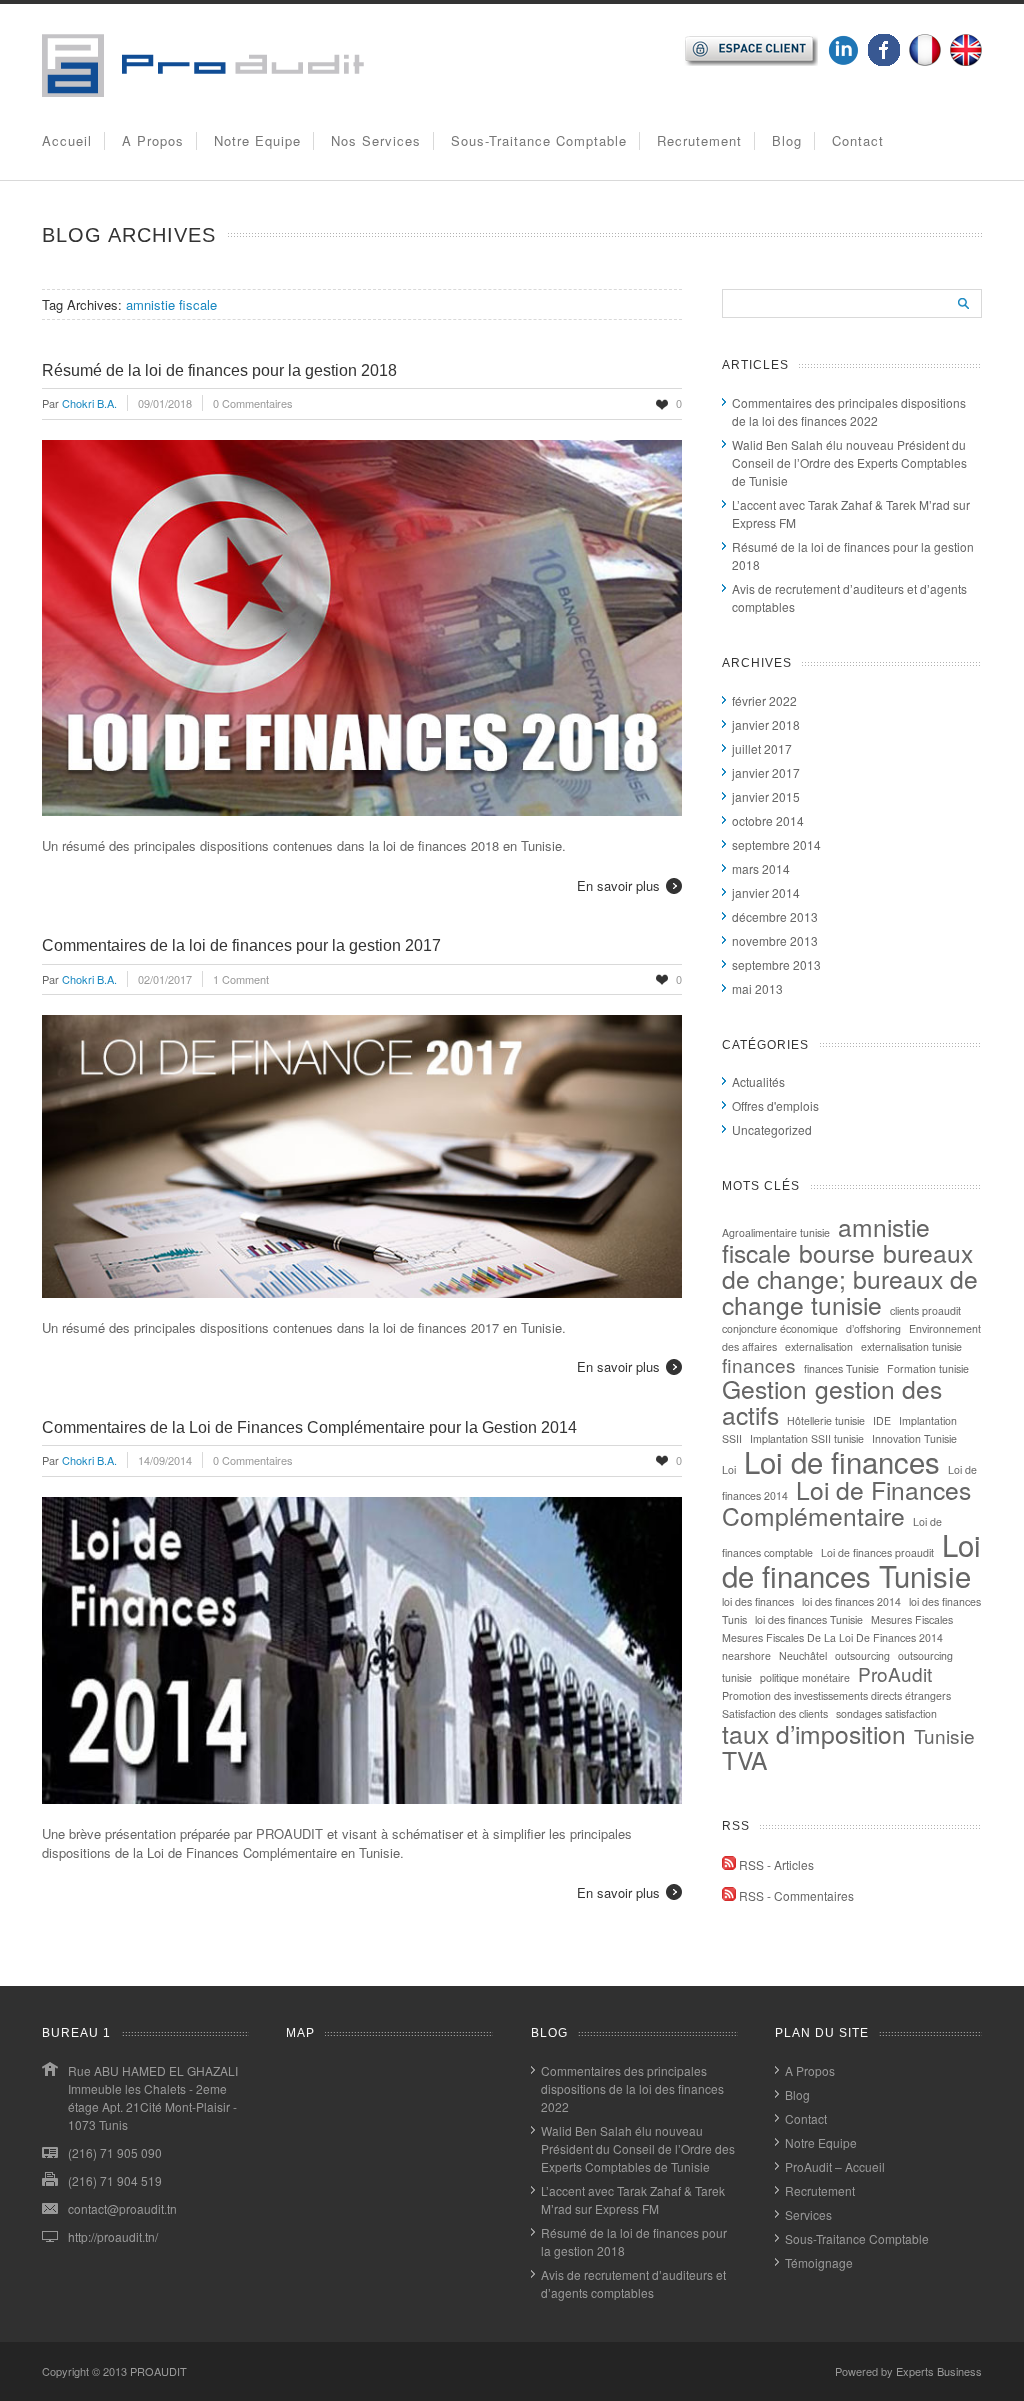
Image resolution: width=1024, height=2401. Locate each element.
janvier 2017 (766, 772)
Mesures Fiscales (912, 1619)
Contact (858, 140)
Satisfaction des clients (775, 1713)
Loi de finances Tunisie (851, 1559)
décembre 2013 (775, 916)
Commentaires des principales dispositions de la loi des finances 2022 (849, 411)
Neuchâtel (803, 1655)
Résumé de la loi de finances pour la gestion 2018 (219, 370)
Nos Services (376, 140)
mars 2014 (761, 868)
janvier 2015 (766, 796)
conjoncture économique (780, 1328)
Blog (787, 140)
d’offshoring (873, 1328)
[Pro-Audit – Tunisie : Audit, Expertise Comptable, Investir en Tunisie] (203, 91)
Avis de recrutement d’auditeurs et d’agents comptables (633, 2283)
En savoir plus (618, 885)
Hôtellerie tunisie (826, 1420)
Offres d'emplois (775, 1105)
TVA (744, 1759)
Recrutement (699, 140)
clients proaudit (925, 1310)
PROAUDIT (158, 2371)
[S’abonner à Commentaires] (729, 1895)
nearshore (746, 1655)
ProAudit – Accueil (835, 2166)
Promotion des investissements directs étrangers (836, 1695)
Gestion (764, 1388)
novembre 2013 (775, 940)
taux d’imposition (814, 1733)
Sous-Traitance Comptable (539, 140)
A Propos (153, 140)
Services (808, 2214)
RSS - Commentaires (796, 1895)
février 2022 (764, 700)
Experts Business (939, 2371)
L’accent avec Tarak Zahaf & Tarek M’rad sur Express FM (633, 2199)
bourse (837, 1252)
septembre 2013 (776, 964)
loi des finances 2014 (851, 1601)
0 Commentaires (253, 403)
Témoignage (819, 2262)
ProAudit (895, 1673)
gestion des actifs (832, 1401)
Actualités (758, 1081)
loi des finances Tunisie (809, 1619)
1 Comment (241, 979)
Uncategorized (772, 1129)
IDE (882, 1420)
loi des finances (758, 1601)
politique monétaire (805, 1677)
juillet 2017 (762, 748)
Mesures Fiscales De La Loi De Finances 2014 (832, 1637)
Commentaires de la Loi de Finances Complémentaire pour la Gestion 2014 (309, 1427)
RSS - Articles (776, 1864)
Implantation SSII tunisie (807, 1438)
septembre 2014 (776, 844)
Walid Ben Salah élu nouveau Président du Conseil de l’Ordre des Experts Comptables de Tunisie (849, 462)
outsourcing (862, 1655)
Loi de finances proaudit (877, 1552)
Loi (729, 1469)
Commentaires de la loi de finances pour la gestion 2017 (241, 945)
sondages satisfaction (886, 1713)
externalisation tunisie (911, 1346)
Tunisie (944, 1735)
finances (759, 1364)
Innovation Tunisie (914, 1438)
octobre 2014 (768, 820)
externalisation (819, 1346)
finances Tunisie (841, 1368)
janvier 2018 (766, 724)
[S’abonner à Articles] (729, 1864)
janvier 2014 (766, 892)
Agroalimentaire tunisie (776, 1232)
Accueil (67, 140)
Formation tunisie (928, 1368)
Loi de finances (842, 1461)
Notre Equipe (257, 140)
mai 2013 (757, 988)
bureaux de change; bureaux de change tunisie (850, 1278)
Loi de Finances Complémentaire (846, 1502)
